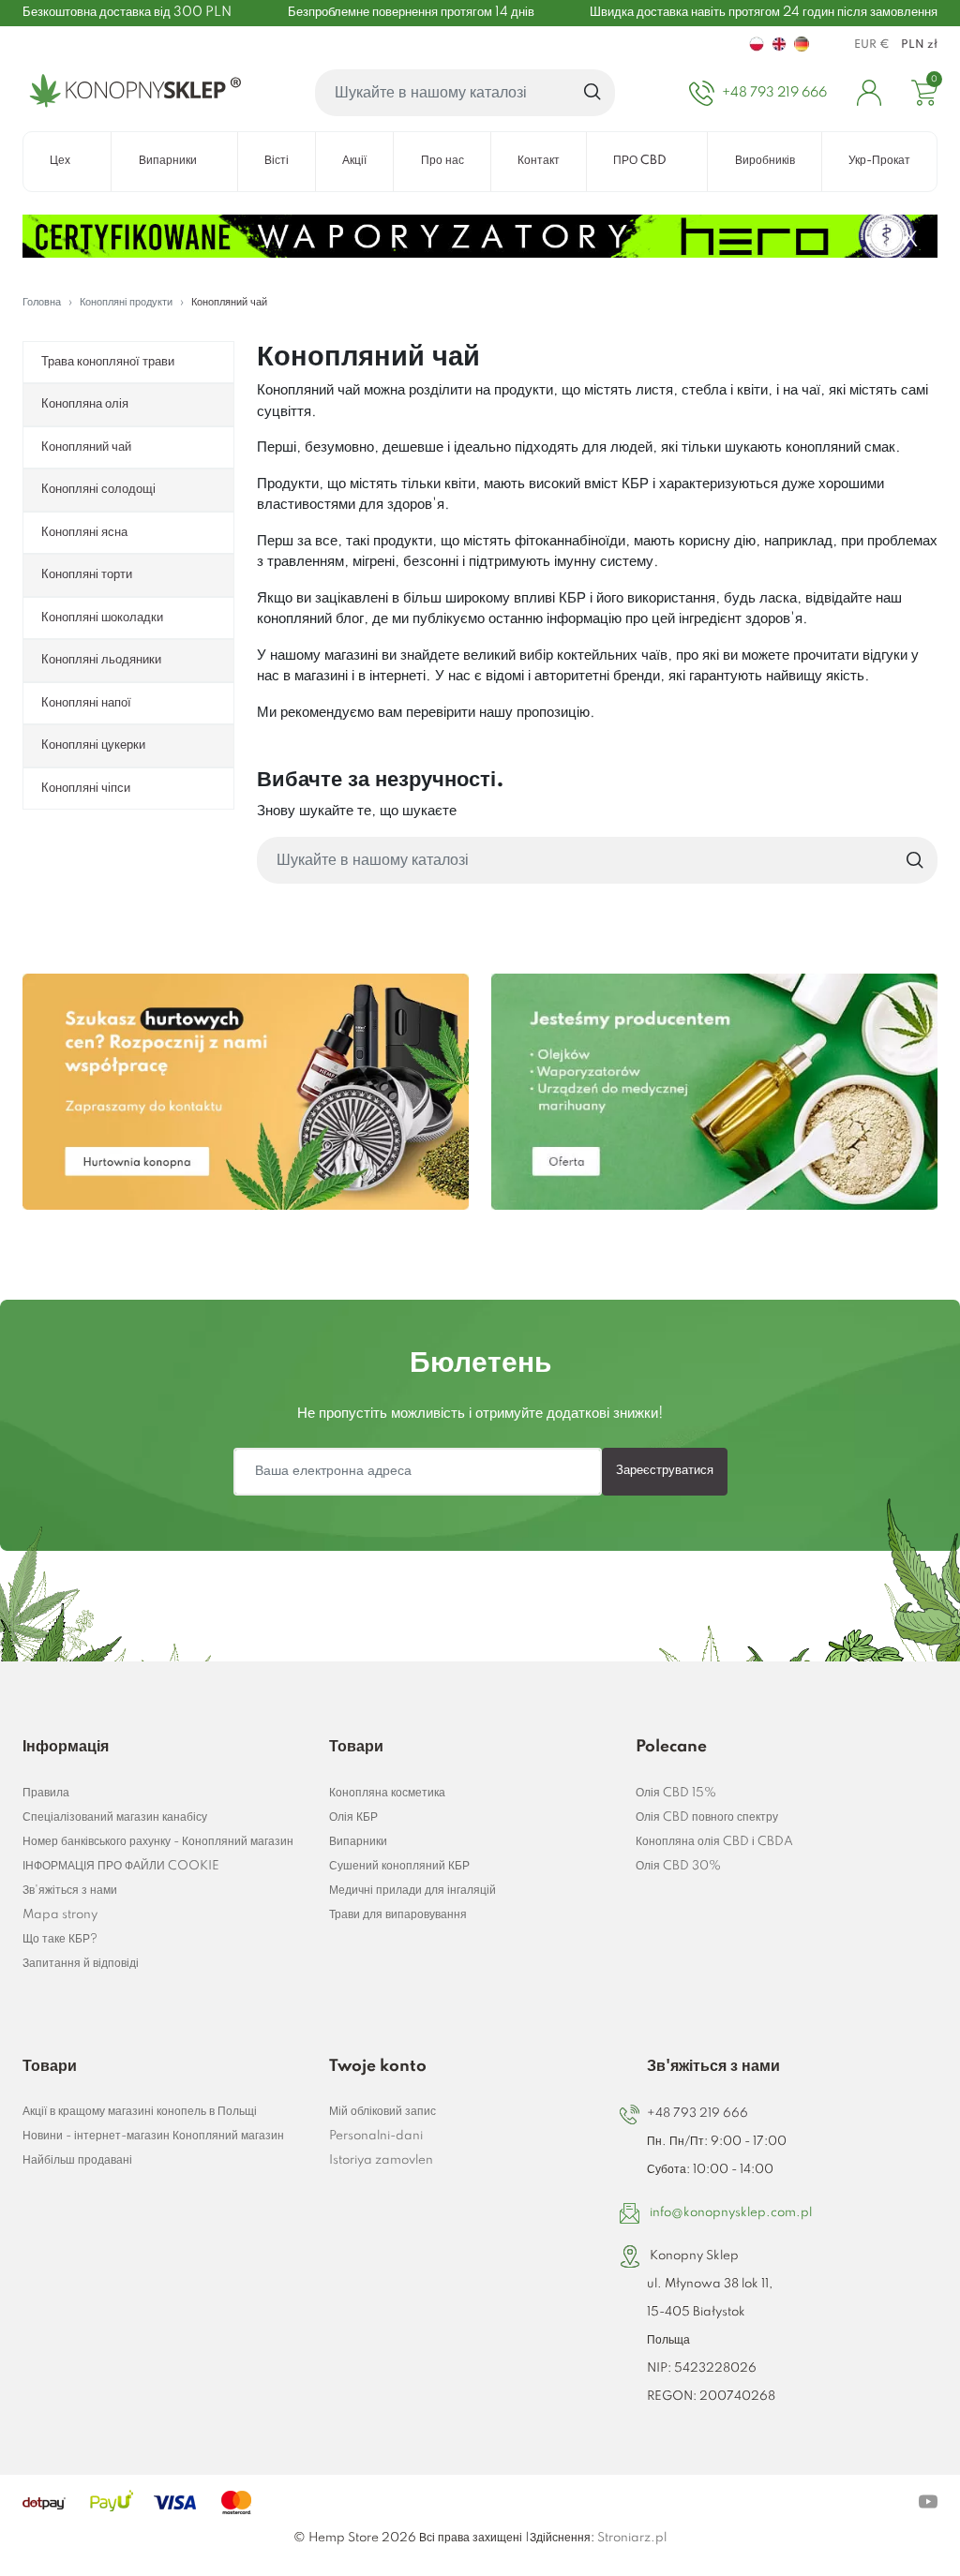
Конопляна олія (85, 404)
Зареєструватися (665, 1470)
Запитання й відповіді (81, 1964)
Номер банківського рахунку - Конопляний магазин (158, 1842)
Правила (46, 1793)
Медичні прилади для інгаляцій (412, 1891)
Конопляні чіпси (86, 788)
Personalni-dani (376, 2136)
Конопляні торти (87, 574)
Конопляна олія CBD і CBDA (714, 1842)
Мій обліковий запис (382, 2112)
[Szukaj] (593, 93)
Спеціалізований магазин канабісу (115, 1817)
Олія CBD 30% (678, 1866)
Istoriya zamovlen (381, 2160)
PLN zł (919, 45)
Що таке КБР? (60, 1939)
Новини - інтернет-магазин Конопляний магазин (153, 2136)
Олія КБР (353, 1817)
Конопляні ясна (84, 532)
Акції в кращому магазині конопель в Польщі (140, 2112)
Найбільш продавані (77, 2160)
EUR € (872, 45)
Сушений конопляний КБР (399, 1866)
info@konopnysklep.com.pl (731, 2213)
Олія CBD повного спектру (707, 1817)
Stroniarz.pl (632, 2538)
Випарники (358, 1842)
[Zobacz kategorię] (246, 1092)
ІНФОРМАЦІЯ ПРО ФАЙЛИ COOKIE (121, 1866)
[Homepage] (132, 93)
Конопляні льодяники (101, 660)
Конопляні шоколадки (102, 618)
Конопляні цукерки (93, 745)
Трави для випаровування (398, 1915)
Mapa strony (60, 1915)
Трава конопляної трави (108, 362)
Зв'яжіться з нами (70, 1891)
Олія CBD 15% (676, 1793)
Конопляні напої (86, 703)
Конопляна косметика (387, 1793)
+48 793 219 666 (697, 2114)
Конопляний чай (86, 447)
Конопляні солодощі (98, 489)
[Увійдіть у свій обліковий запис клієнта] (869, 93)
